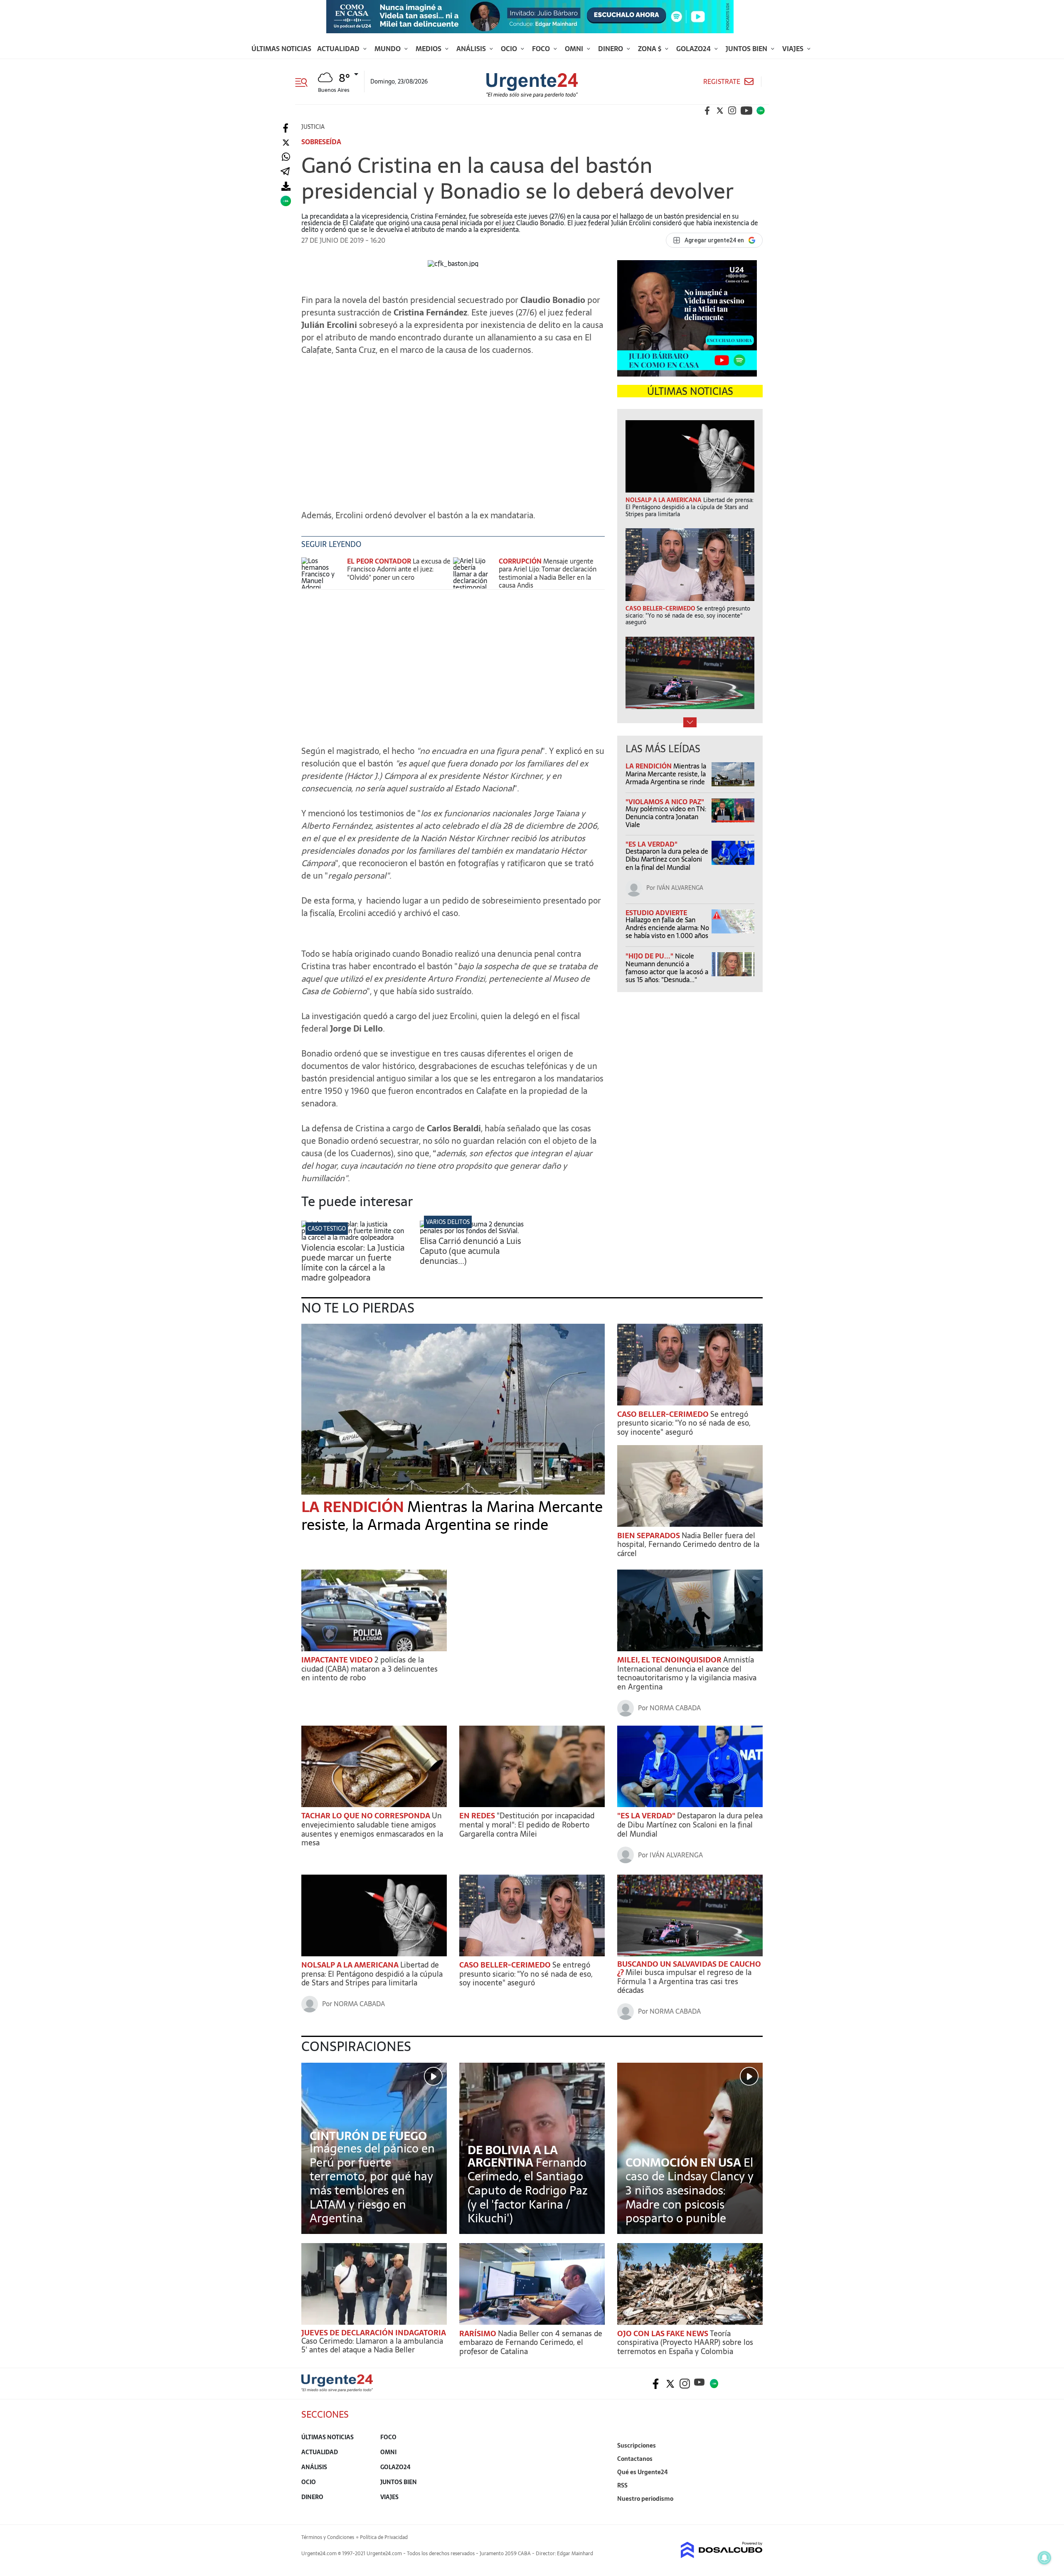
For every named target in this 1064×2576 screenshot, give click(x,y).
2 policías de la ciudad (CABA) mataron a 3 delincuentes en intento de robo (369, 1669)
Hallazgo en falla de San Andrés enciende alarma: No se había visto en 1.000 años (667, 928)
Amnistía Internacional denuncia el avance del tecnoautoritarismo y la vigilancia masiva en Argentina (687, 1673)
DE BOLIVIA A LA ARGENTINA (513, 2156)
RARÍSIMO (479, 2333)
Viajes (794, 49)
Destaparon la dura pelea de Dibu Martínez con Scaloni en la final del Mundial (667, 859)
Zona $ (650, 49)
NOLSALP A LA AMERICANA (351, 1965)
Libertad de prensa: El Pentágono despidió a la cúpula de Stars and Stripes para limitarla (372, 1974)
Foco (542, 49)
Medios (429, 49)
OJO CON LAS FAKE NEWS (664, 2333)
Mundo (388, 49)
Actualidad (339, 49)
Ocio (510, 49)
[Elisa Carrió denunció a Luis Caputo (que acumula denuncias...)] (473, 1231)
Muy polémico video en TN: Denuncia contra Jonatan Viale (666, 817)
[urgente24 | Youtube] (746, 111)
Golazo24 (694, 49)
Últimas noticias (281, 49)
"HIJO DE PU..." (650, 956)
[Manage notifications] (1044, 2558)
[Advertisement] (453, 436)
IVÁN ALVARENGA (680, 888)
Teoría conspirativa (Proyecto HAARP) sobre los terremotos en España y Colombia (685, 2342)
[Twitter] (286, 143)
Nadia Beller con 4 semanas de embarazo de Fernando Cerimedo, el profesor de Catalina (531, 2342)
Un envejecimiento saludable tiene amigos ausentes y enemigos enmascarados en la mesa (372, 1829)
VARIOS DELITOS (448, 1222)
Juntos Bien (747, 49)
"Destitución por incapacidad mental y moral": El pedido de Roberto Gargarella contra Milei (527, 1825)
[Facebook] (286, 128)
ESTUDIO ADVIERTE (656, 913)
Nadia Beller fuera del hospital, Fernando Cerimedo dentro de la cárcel (688, 1544)
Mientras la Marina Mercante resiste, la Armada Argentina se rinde (666, 774)
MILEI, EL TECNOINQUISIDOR (670, 1660)
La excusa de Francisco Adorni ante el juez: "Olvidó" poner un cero (399, 569)
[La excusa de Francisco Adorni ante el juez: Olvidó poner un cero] (322, 573)
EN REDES (478, 1816)
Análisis (472, 49)
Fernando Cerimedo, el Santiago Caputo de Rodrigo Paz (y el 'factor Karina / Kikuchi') (528, 2190)
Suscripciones (637, 2445)
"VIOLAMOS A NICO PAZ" (665, 802)
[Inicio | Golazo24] (761, 111)
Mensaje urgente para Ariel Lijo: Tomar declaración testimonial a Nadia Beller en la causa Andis (548, 573)
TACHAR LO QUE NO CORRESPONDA (367, 1816)
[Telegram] (285, 172)
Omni (575, 49)
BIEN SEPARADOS (649, 1536)
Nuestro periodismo (645, 2499)
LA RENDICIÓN (649, 766)
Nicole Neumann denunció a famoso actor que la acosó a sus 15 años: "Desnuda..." (667, 968)
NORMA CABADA (675, 1708)
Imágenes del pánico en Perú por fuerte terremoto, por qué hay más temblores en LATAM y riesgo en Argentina (372, 2183)
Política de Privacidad (384, 2537)
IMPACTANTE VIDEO (338, 1660)
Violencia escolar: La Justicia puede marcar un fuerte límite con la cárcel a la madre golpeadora (353, 1263)
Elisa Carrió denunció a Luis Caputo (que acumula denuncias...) (470, 1251)
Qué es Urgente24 (643, 2472)
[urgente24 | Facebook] (707, 111)
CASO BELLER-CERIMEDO (664, 1414)
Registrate (722, 82)
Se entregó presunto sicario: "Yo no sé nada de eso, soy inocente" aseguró (684, 1423)
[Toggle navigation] (304, 81)
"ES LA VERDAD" (651, 844)
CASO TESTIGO (327, 1229)
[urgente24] (337, 2389)
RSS (622, 2485)
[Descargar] (286, 186)
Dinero (611, 49)
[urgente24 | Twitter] (720, 111)
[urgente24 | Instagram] (732, 111)
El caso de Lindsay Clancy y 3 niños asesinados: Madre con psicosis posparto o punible (690, 2190)
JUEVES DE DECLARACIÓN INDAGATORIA (374, 2333)
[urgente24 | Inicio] (753, 2511)
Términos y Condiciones (328, 2537)
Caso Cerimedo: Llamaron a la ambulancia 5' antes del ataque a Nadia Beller (372, 2346)
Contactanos (635, 2459)
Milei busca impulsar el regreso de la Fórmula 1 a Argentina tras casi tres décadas (684, 1981)
